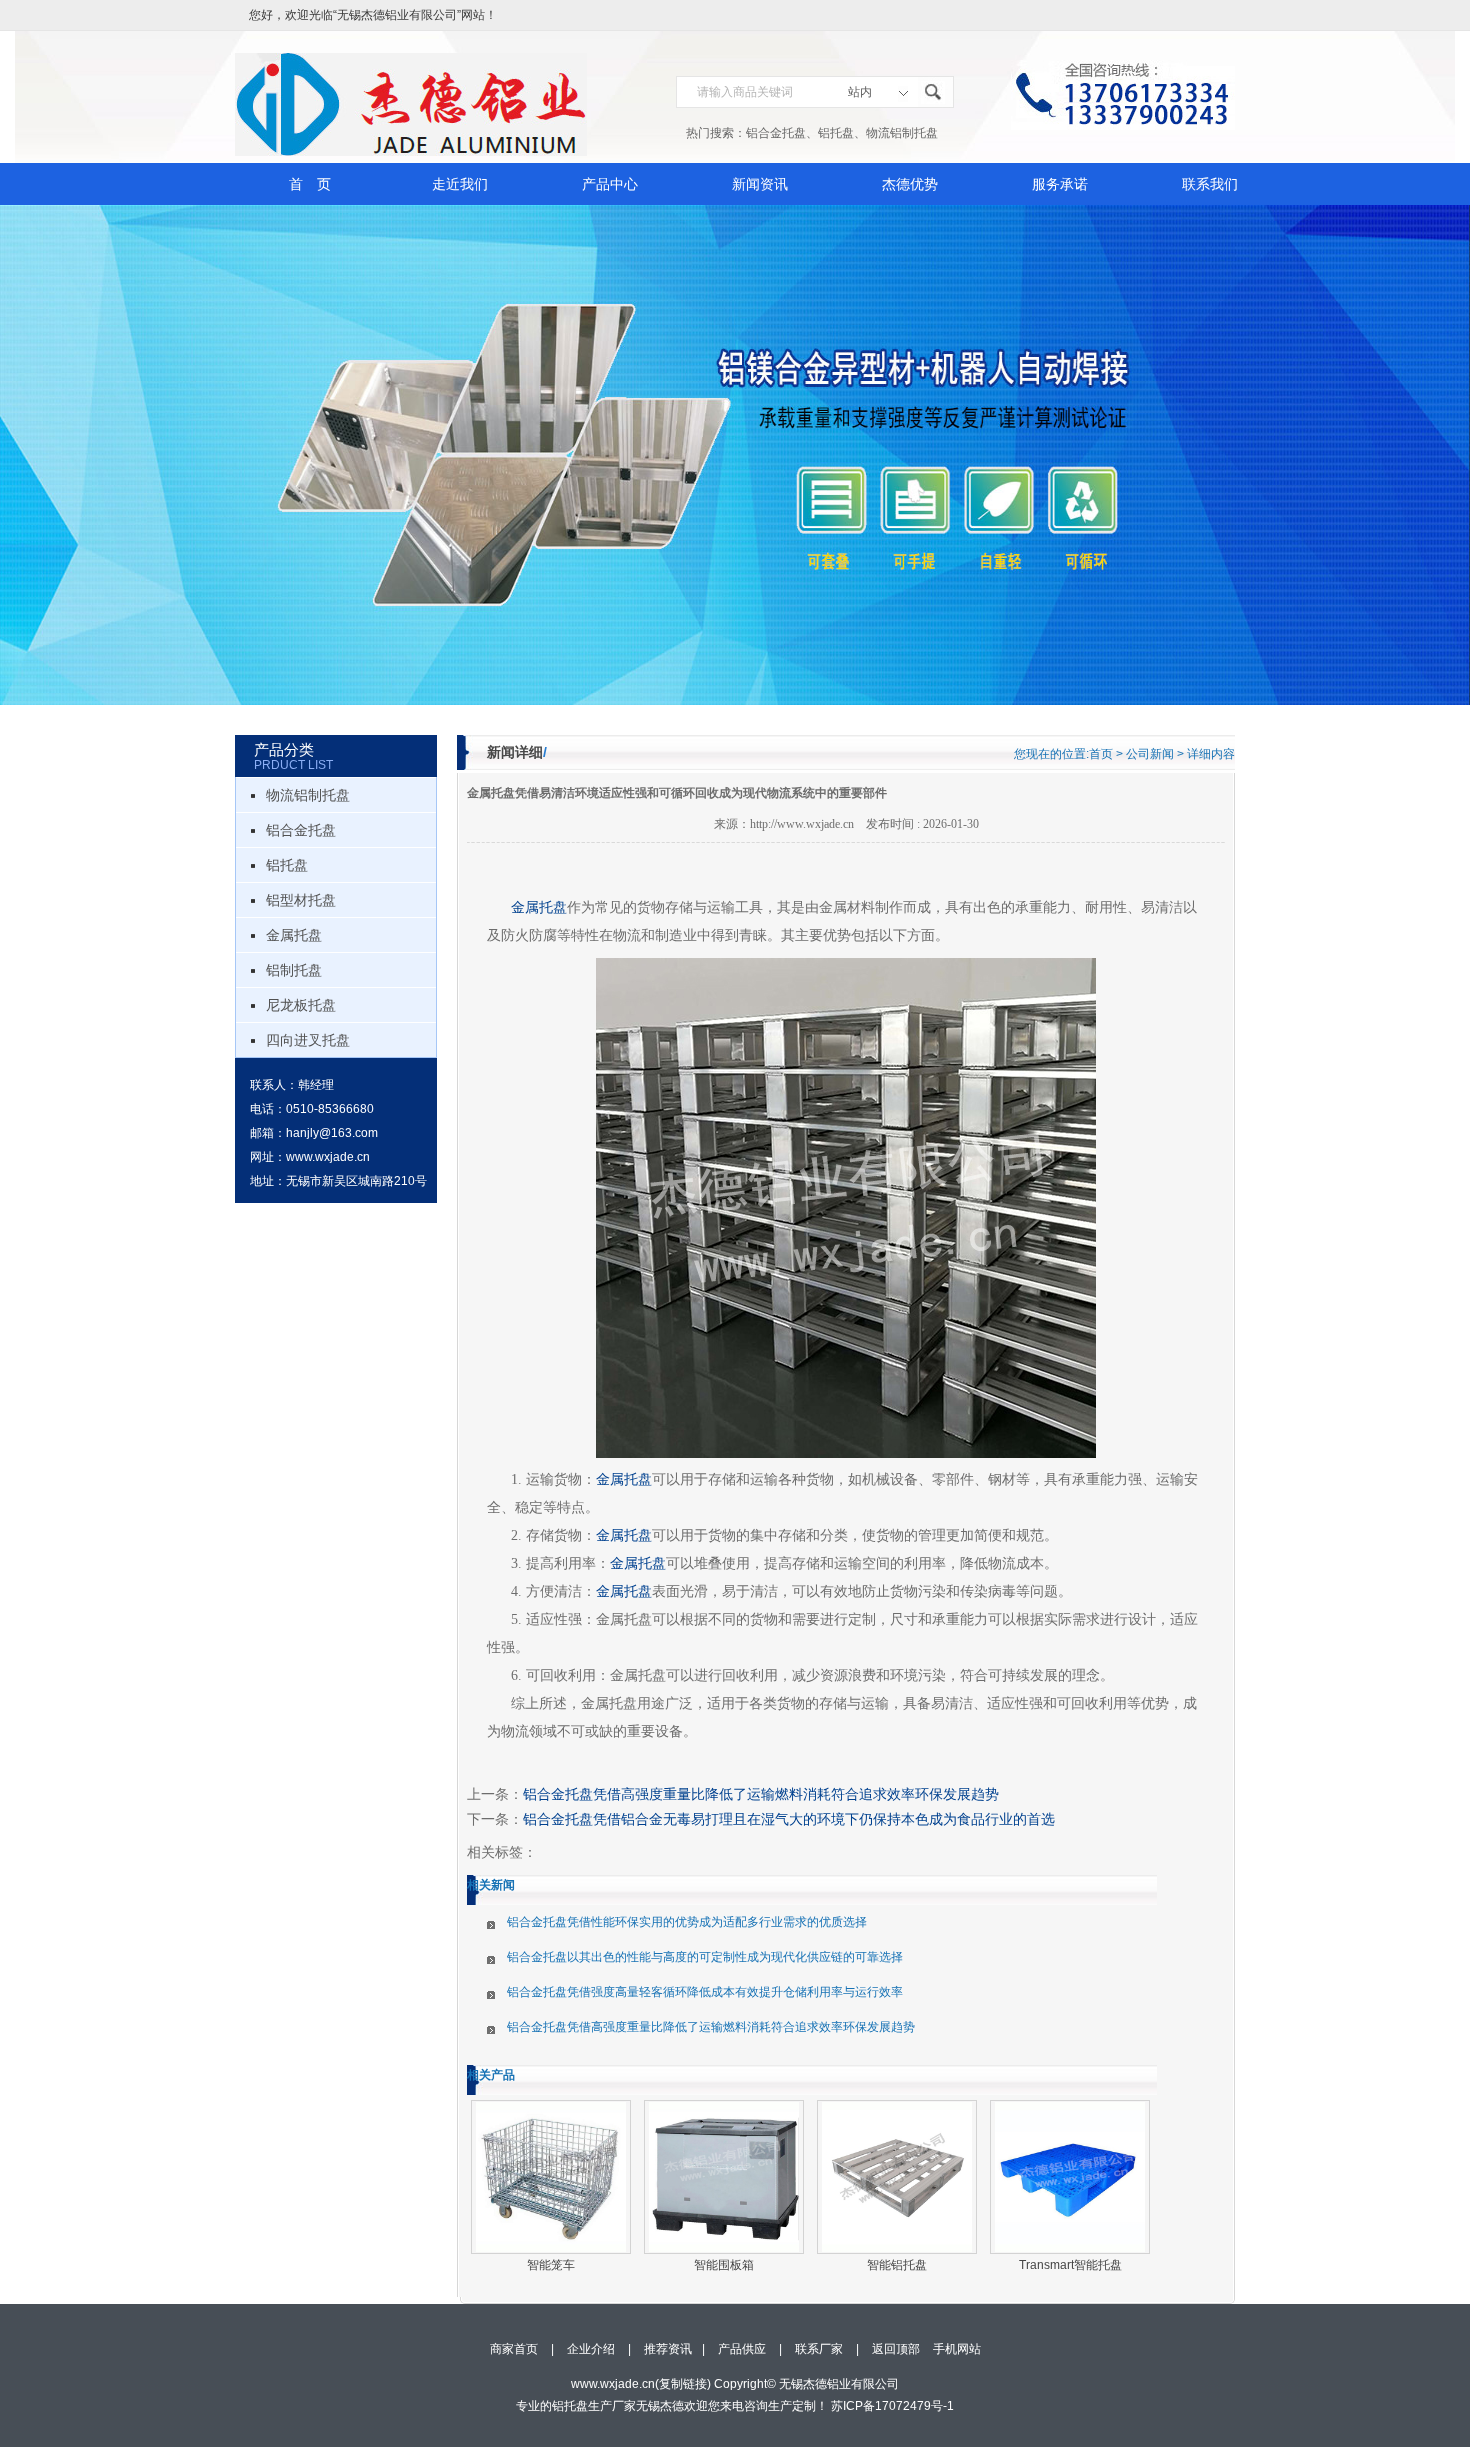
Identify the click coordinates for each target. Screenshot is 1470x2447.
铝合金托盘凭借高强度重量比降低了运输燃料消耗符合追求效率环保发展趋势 (761, 1794)
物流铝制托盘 (902, 133)
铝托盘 (836, 133)
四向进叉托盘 (308, 1040)
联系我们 (1210, 184)
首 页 (310, 184)
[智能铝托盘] (897, 2177)
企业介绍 (591, 2349)
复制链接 (683, 2384)
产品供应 (742, 2349)
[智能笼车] (551, 2177)
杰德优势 (910, 184)
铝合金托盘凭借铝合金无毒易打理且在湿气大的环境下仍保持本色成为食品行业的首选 (789, 1819)
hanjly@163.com (332, 1133)
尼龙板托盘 (301, 1005)
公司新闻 (1150, 754)
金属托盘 (294, 935)
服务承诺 (1060, 184)
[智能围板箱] (724, 2177)
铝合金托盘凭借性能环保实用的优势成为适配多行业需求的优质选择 (687, 1922)
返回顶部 (896, 2349)
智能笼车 (551, 2265)
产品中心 (610, 184)
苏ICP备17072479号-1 (892, 2406)
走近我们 (460, 184)
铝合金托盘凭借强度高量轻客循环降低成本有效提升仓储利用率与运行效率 (705, 1992)
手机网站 (957, 2349)
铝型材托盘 (301, 900)
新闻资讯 (760, 184)
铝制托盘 (294, 970)
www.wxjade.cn (328, 1157)
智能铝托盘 (897, 2265)
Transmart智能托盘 (1070, 2265)
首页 (1101, 754)
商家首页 (514, 2349)
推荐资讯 (668, 2349)
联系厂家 (819, 2349)
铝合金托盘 (776, 133)
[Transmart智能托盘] (1070, 2177)
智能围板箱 (724, 2265)
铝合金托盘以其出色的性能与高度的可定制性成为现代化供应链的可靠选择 (705, 1957)
